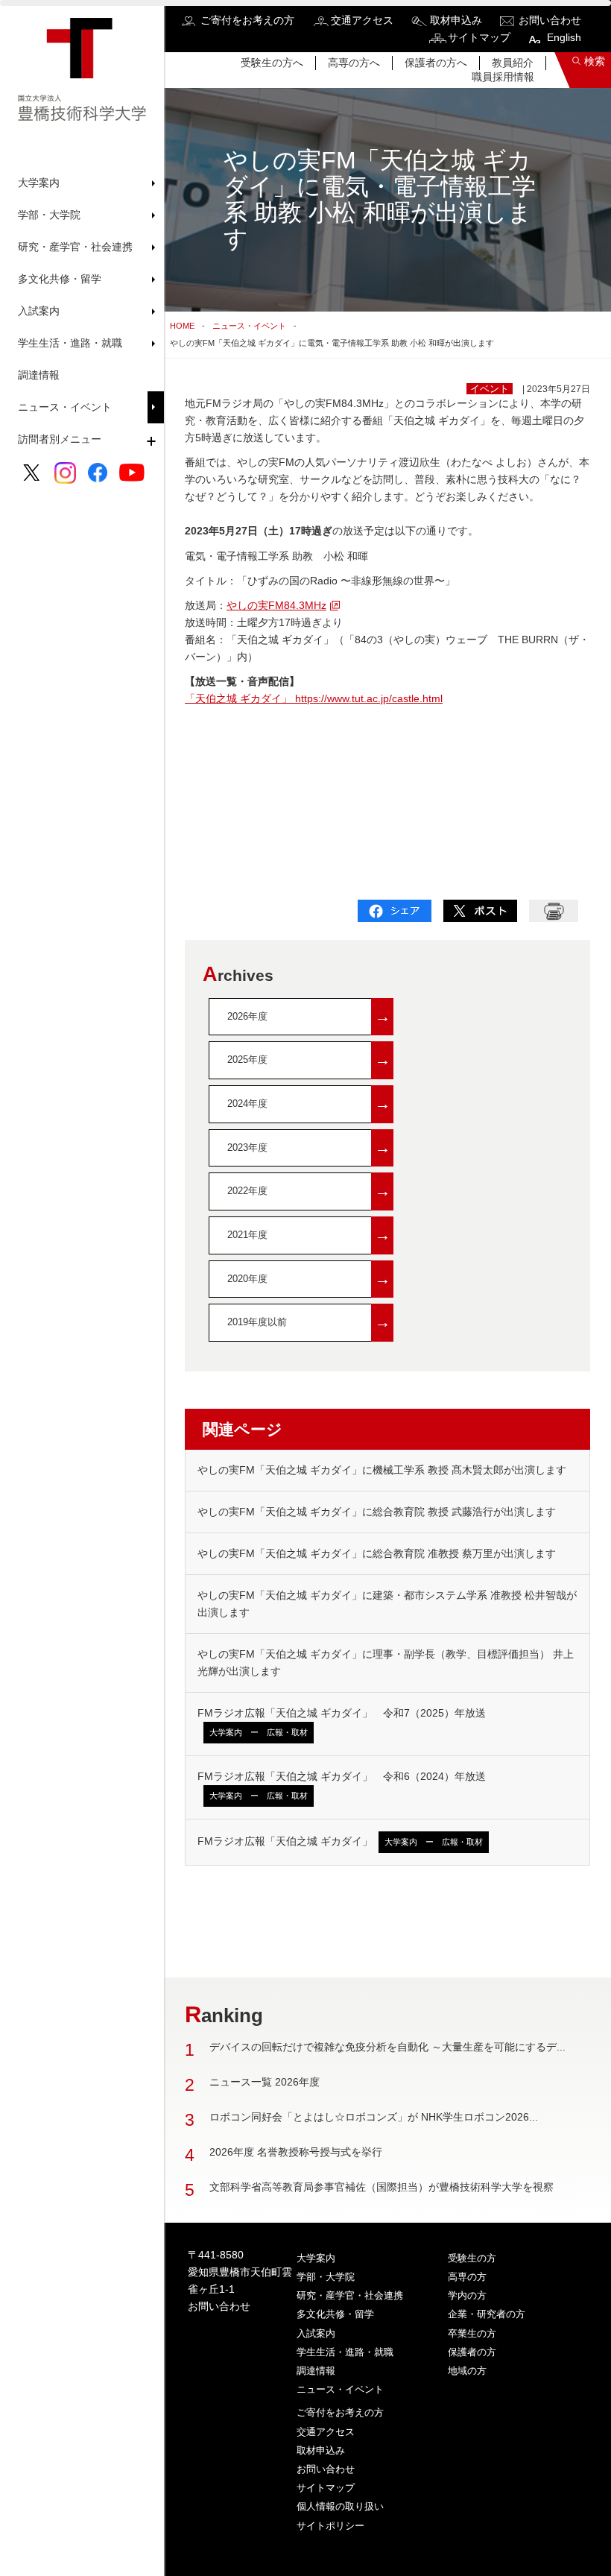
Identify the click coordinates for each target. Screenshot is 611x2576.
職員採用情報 (503, 77)
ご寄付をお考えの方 (247, 20)
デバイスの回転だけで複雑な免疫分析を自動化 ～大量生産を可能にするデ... (387, 2047)
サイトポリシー (330, 2526)
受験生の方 (472, 2258)
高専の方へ (354, 63)
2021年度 (309, 1235)
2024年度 (309, 1104)
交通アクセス (362, 20)
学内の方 (467, 2295)
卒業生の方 (472, 2333)
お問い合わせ (550, 20)
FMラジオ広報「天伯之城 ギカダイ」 (340, 1841)
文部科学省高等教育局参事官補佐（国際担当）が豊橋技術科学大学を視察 (382, 2187)
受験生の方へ (272, 63)
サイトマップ (479, 37)
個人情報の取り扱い (340, 2506)
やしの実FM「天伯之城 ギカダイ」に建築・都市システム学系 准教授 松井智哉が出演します (387, 1604)
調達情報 (39, 375)
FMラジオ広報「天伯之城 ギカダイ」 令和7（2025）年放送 (342, 1722)
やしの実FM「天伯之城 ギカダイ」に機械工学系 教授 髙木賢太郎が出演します (382, 1470)
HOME (182, 326)
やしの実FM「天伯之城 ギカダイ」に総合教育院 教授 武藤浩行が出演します (377, 1512)
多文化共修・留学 (335, 2314)
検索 (595, 61)
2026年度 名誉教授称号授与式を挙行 (296, 2152)
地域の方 (467, 2371)
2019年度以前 (309, 1322)
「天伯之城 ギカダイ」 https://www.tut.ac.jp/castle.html (314, 698)
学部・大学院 (326, 2277)
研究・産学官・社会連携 (350, 2295)
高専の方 (467, 2277)
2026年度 (309, 1016)
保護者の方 (472, 2352)
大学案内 (316, 2258)
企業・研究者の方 (487, 2314)
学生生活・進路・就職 (345, 2352)
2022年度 (309, 1191)
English (564, 37)
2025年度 (309, 1060)
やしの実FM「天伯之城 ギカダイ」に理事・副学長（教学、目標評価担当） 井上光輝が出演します (386, 1663)
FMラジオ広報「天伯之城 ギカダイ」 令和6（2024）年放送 (342, 1785)
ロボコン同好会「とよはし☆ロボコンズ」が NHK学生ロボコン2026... (374, 2117)
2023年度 (309, 1147)
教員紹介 (513, 63)
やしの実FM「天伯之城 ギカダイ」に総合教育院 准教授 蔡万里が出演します (377, 1553)
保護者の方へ (436, 63)
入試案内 (316, 2333)
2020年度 (309, 1279)
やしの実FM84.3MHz (276, 605)
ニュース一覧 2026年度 (265, 2082)
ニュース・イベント (65, 407)
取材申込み (456, 20)
